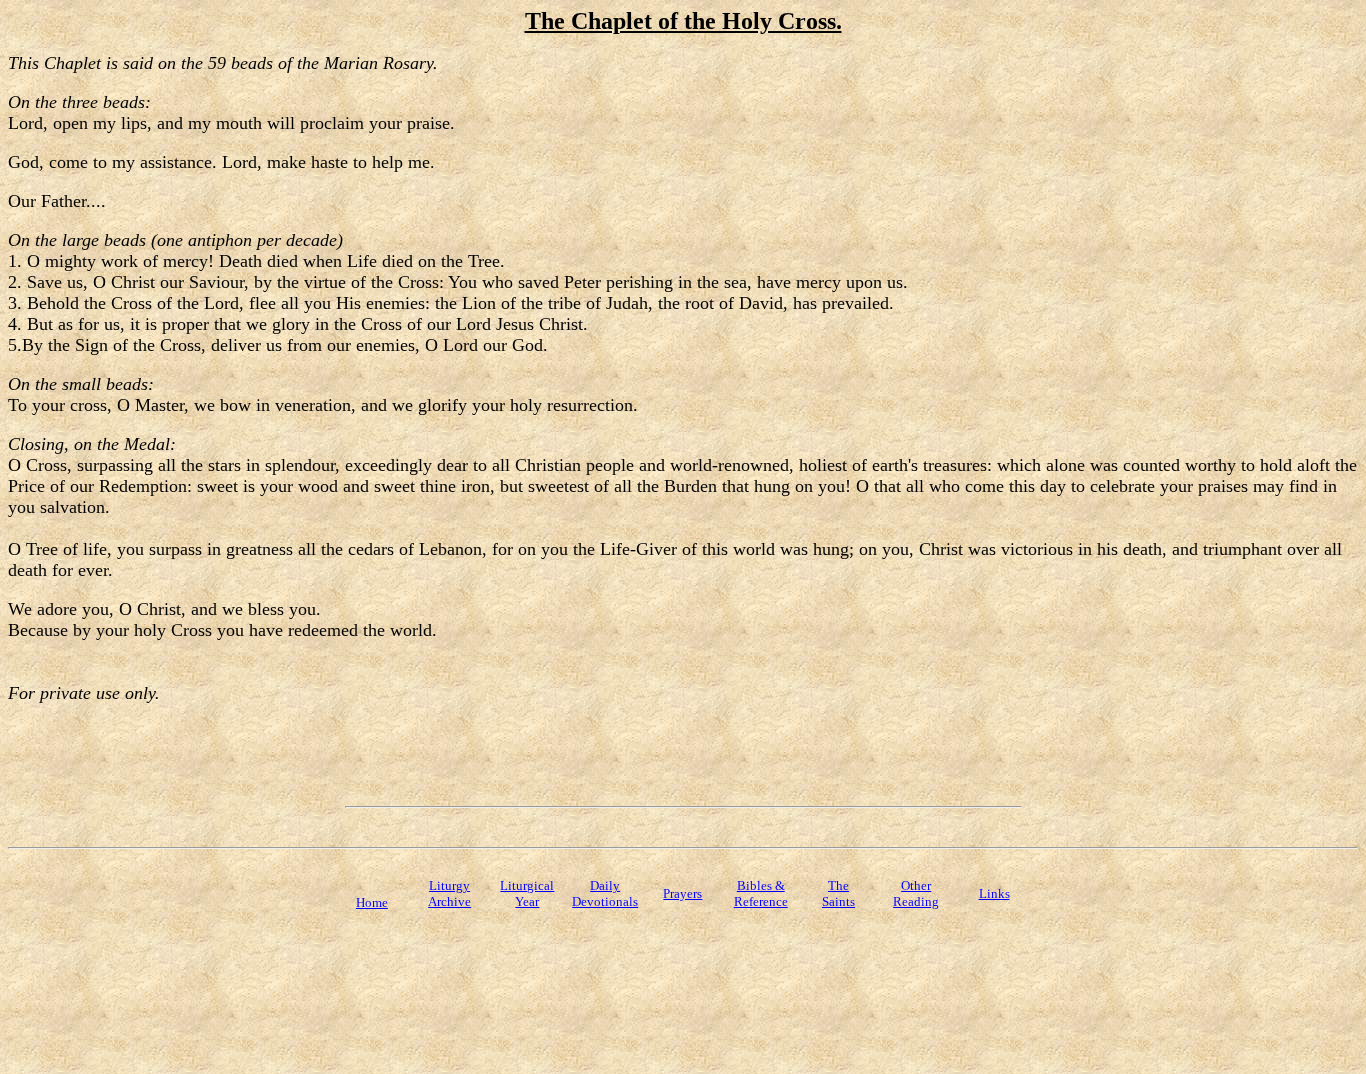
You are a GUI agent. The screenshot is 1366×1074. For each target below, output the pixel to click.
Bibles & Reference (761, 893)
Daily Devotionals (605, 893)
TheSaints (838, 893)
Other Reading (916, 893)
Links (994, 893)
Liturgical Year (527, 893)
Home (372, 902)
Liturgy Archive (449, 893)
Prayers (682, 893)
